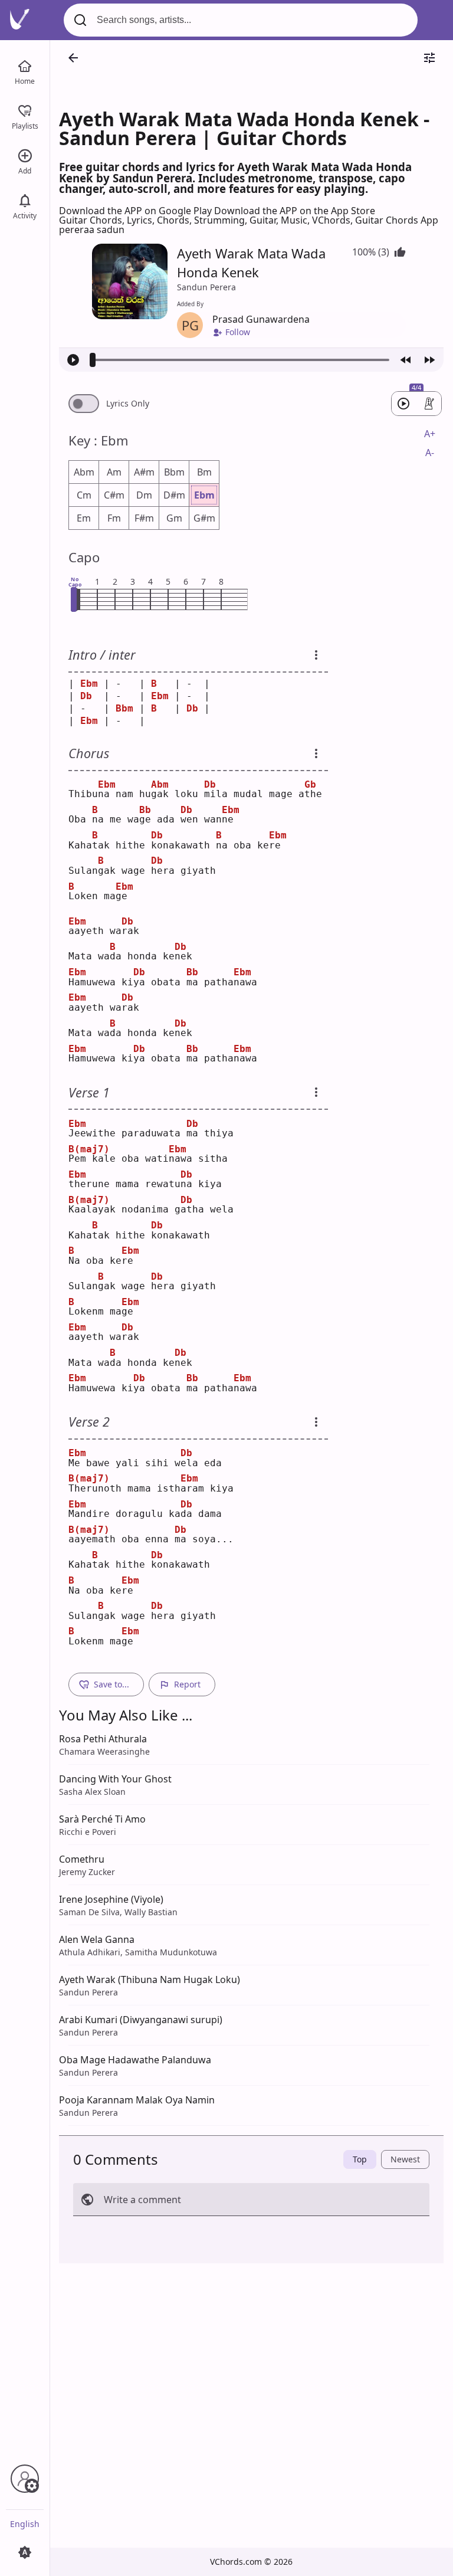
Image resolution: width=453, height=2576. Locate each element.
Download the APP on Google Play (137, 211)
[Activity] (25, 199)
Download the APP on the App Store (295, 211)
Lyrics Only (128, 404)
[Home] (25, 65)
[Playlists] (25, 110)
